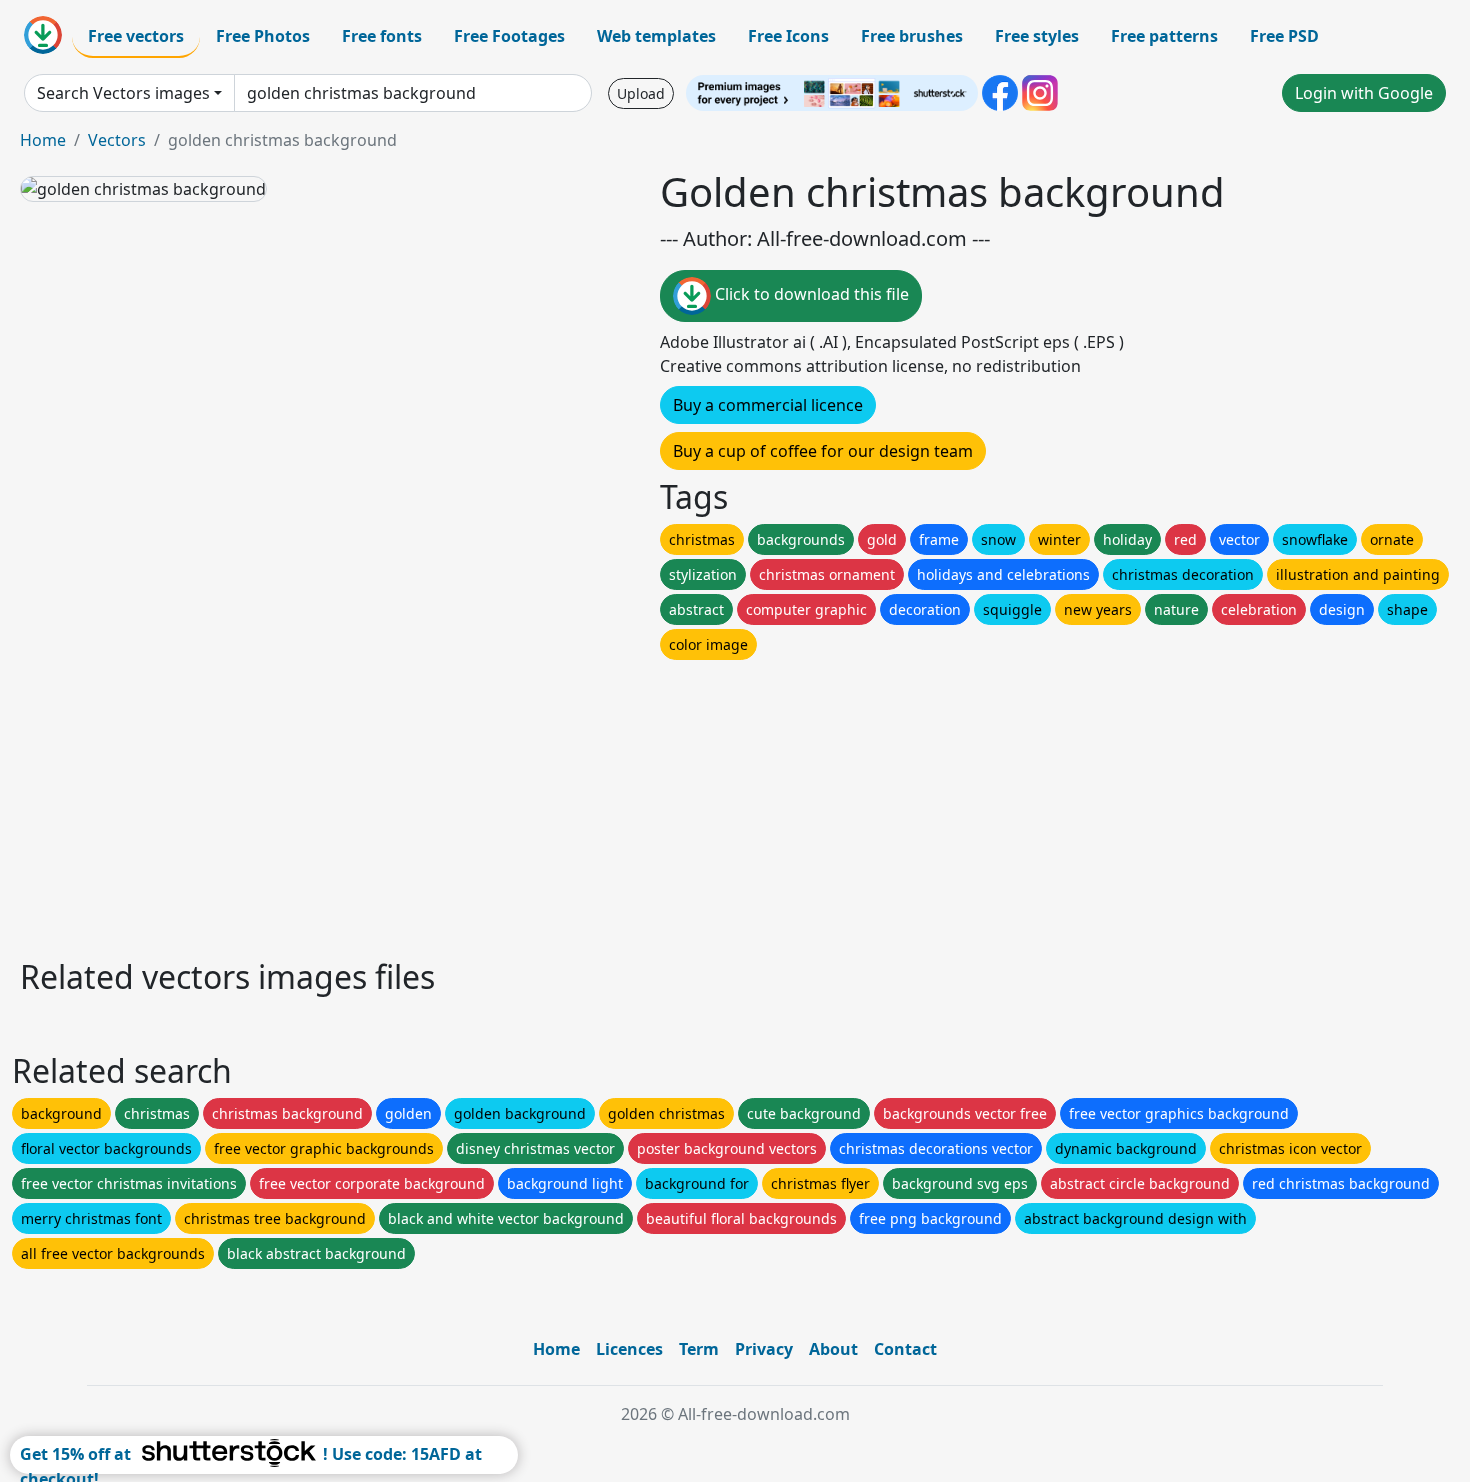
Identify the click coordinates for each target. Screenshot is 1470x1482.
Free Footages (509, 36)
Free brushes (912, 36)
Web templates (656, 36)
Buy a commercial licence (768, 405)
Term (699, 1349)
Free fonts (382, 36)
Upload (641, 93)
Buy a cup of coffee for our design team (823, 451)
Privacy (764, 1349)
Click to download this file (810, 294)
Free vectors (136, 36)
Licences (629, 1349)
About (833, 1349)
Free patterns (1164, 36)
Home (43, 140)
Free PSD (1284, 36)
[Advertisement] (618, 804)
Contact (905, 1349)
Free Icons (788, 36)
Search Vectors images (123, 93)
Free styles (1037, 36)
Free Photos (263, 36)
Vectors (117, 140)
